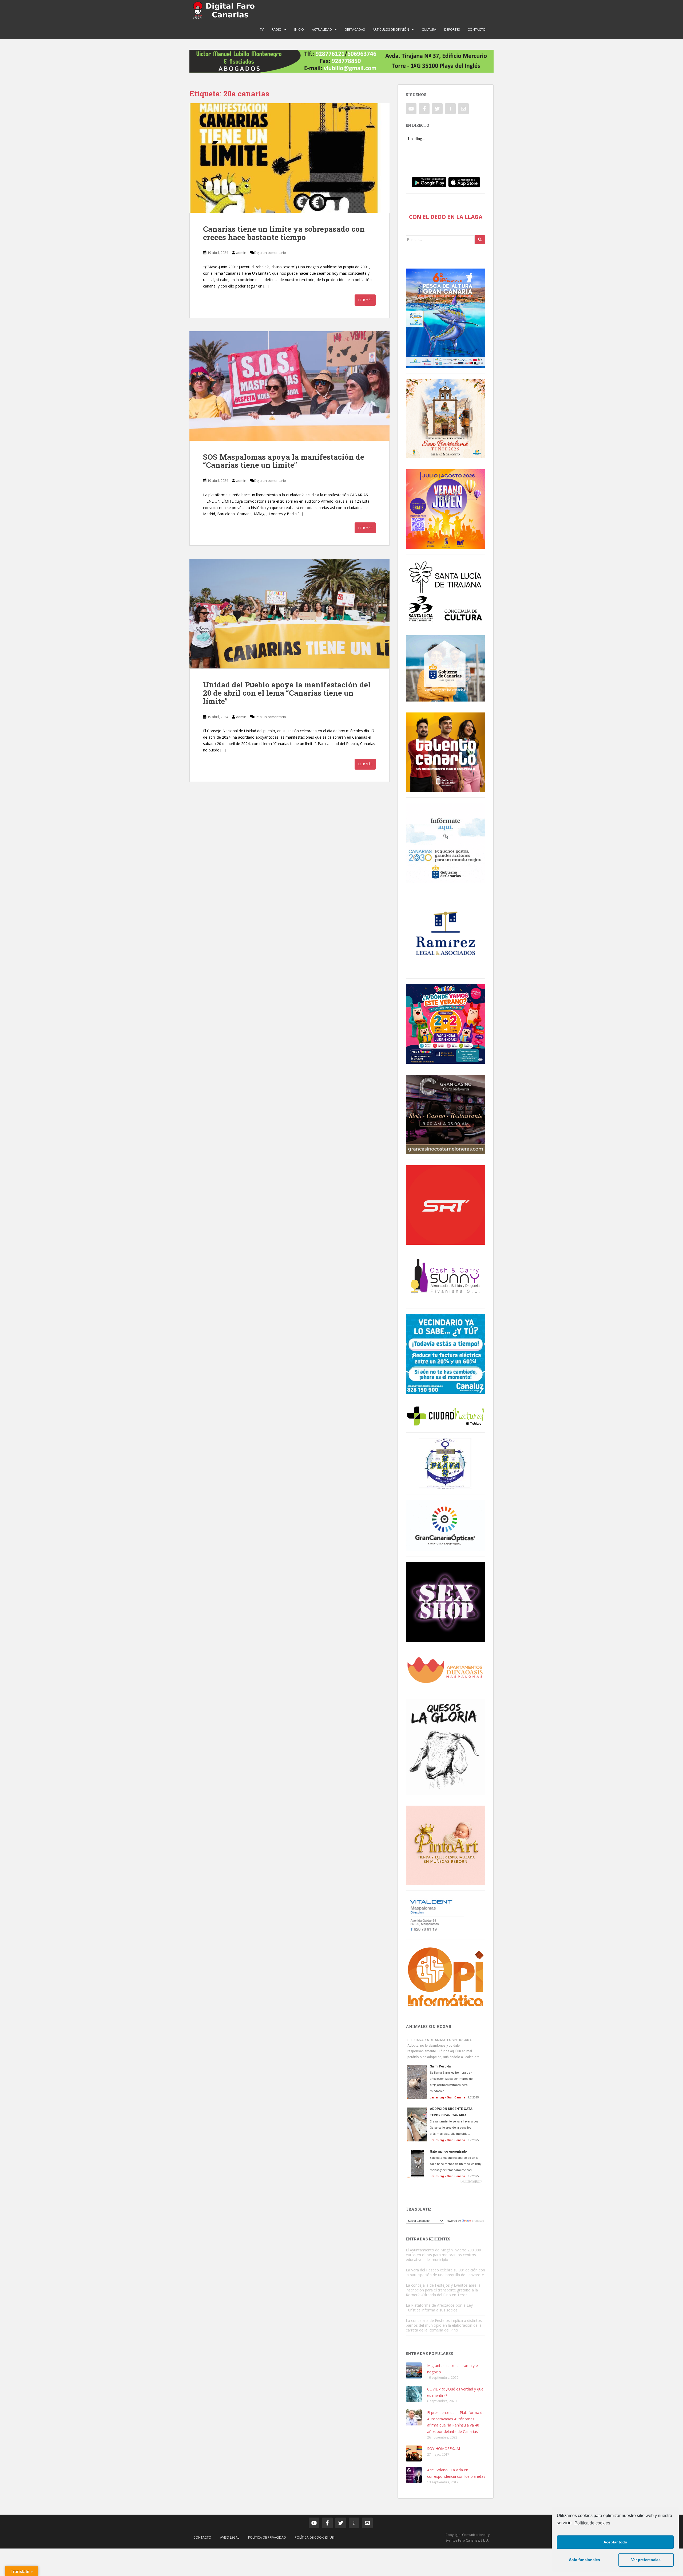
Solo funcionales (585, 2560)
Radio (277, 29)
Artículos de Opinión (391, 29)
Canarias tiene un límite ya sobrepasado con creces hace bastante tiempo (284, 233)
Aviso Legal (230, 2537)
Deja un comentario (270, 253)
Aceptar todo (615, 2542)
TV (262, 29)
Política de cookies (592, 2523)
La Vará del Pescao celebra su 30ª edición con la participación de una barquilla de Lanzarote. (445, 2272)
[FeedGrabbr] (446, 2181)
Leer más (365, 300)
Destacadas (355, 29)
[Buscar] (480, 240)
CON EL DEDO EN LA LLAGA (446, 217)
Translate (478, 2221)
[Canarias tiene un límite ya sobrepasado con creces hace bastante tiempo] (289, 158)
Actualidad (322, 29)
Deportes (452, 29)
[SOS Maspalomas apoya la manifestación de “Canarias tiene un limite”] (289, 386)
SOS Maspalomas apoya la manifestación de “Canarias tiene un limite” (284, 461)
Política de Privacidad (267, 2537)
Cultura (429, 29)
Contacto (477, 29)
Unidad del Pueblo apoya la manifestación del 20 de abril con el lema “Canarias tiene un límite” (287, 693)
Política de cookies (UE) (315, 2537)
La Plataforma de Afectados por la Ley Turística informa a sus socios (439, 2308)
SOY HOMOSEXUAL (444, 2449)
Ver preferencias (646, 2560)
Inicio (299, 29)
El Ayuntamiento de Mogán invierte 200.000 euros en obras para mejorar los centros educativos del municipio (443, 2255)
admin (241, 253)
